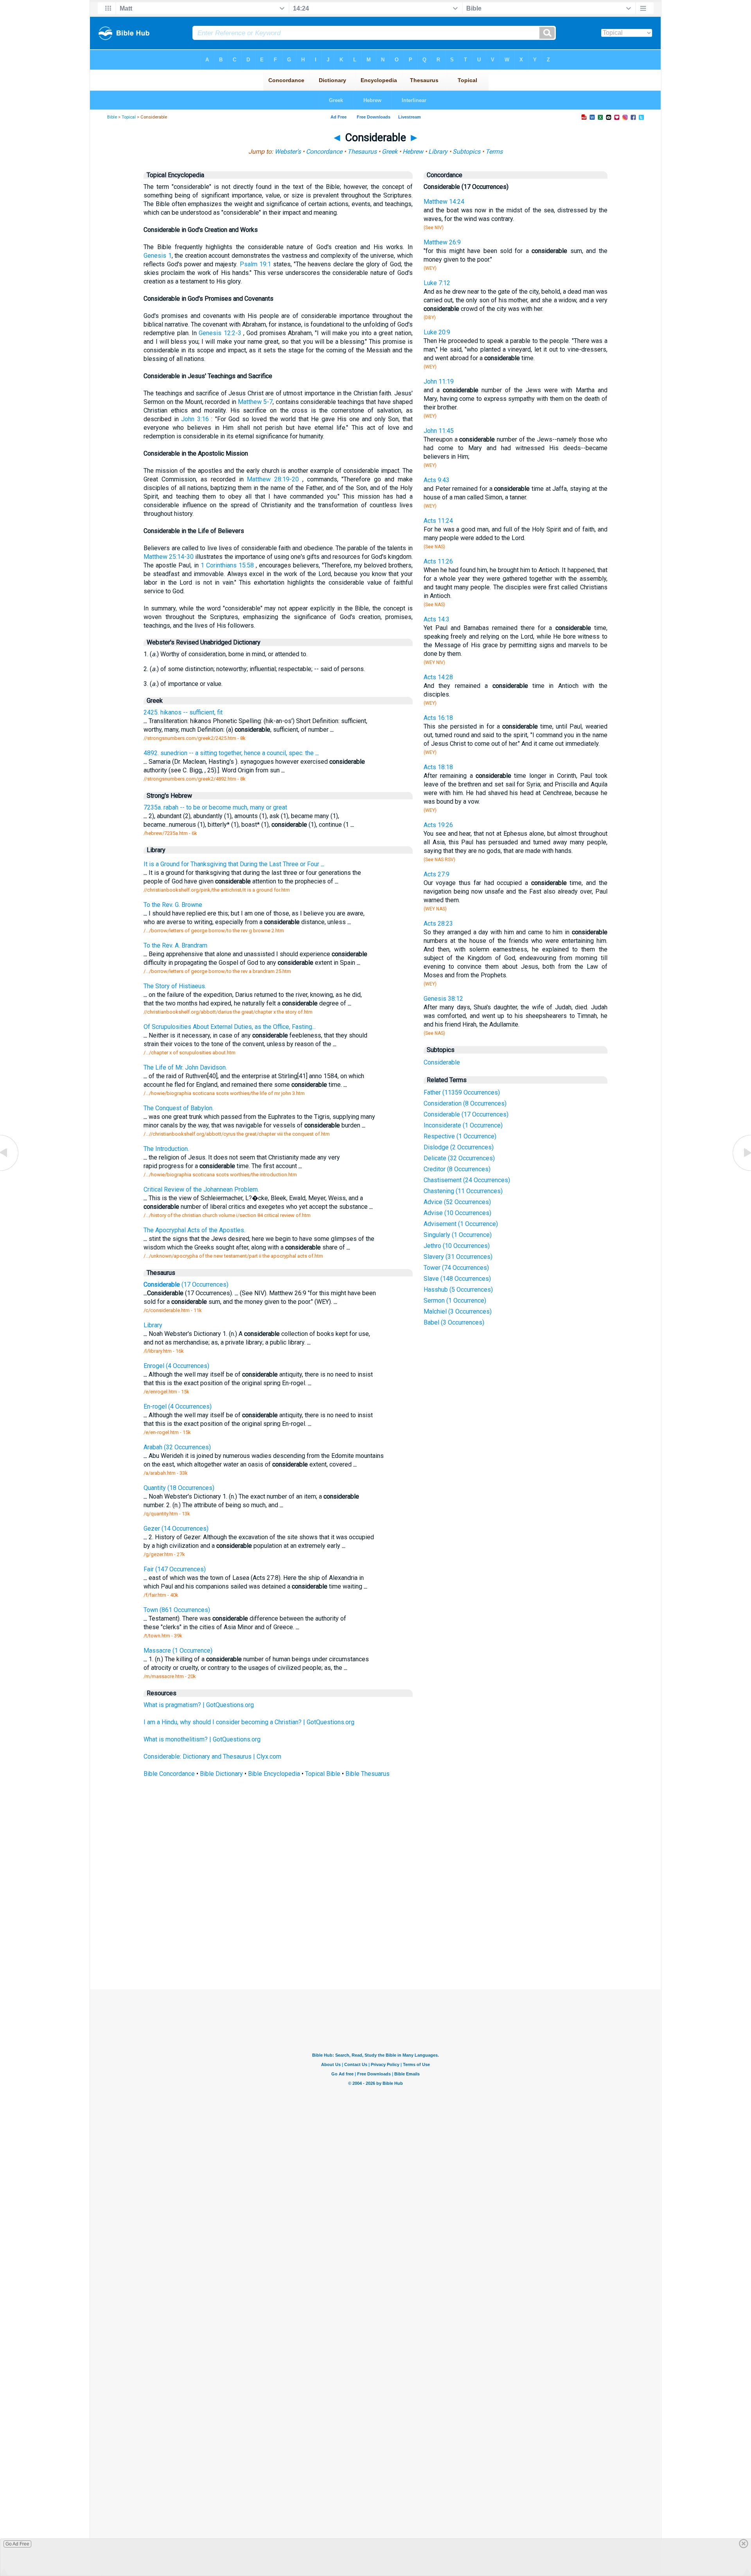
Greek (390, 152)
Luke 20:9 (437, 332)
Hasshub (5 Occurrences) (458, 1290)
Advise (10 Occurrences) (457, 1213)
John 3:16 (195, 419)
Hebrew (413, 152)
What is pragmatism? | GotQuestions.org (199, 1705)
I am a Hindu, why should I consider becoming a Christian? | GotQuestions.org (249, 1722)
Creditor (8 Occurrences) (457, 1169)
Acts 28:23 (438, 924)
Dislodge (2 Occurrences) (459, 1147)
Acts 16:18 (438, 718)
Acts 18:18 (438, 767)
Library (438, 152)
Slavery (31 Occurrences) (458, 1257)
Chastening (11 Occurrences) (463, 1191)
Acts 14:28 (438, 677)
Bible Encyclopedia (274, 1774)
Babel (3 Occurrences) (454, 1322)
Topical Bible (323, 1774)
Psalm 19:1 (255, 264)
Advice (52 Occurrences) (457, 1202)
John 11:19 (439, 381)
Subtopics (466, 152)
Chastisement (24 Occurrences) (467, 1180)
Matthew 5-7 (255, 402)
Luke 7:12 (437, 283)
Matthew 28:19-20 (273, 479)
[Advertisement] (375, 1932)
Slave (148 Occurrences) (457, 1279)
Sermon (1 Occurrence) (455, 1301)
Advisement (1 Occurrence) (461, 1224)
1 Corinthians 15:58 (227, 565)
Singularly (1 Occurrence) (458, 1235)
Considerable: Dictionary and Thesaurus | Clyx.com (212, 1757)
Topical (129, 117)
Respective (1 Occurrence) (460, 1136)
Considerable (442, 1062)
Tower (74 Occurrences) (456, 1268)
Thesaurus (362, 152)
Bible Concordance (169, 1774)
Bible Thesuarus (367, 1774)
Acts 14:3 (437, 619)
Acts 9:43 (437, 480)
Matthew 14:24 (444, 202)
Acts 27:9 (437, 874)
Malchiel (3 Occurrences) (458, 1311)
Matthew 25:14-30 (169, 557)
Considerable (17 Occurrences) (466, 1114)
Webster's (288, 152)
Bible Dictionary (221, 1774)
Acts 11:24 (438, 521)
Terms (494, 152)
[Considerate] (741, 1170)
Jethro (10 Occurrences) (457, 1246)
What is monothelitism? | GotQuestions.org (202, 1739)
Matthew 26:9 (442, 242)
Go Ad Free (17, 2544)
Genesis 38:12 (443, 999)
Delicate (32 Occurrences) (459, 1158)
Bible (112, 117)
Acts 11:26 (438, 561)
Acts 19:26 (438, 825)
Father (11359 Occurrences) (462, 1092)
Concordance (324, 152)
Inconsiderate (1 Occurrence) (463, 1125)
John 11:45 (439, 431)
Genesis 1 (158, 256)
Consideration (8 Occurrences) (465, 1103)
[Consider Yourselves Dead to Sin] (10, 1170)
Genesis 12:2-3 (220, 333)
